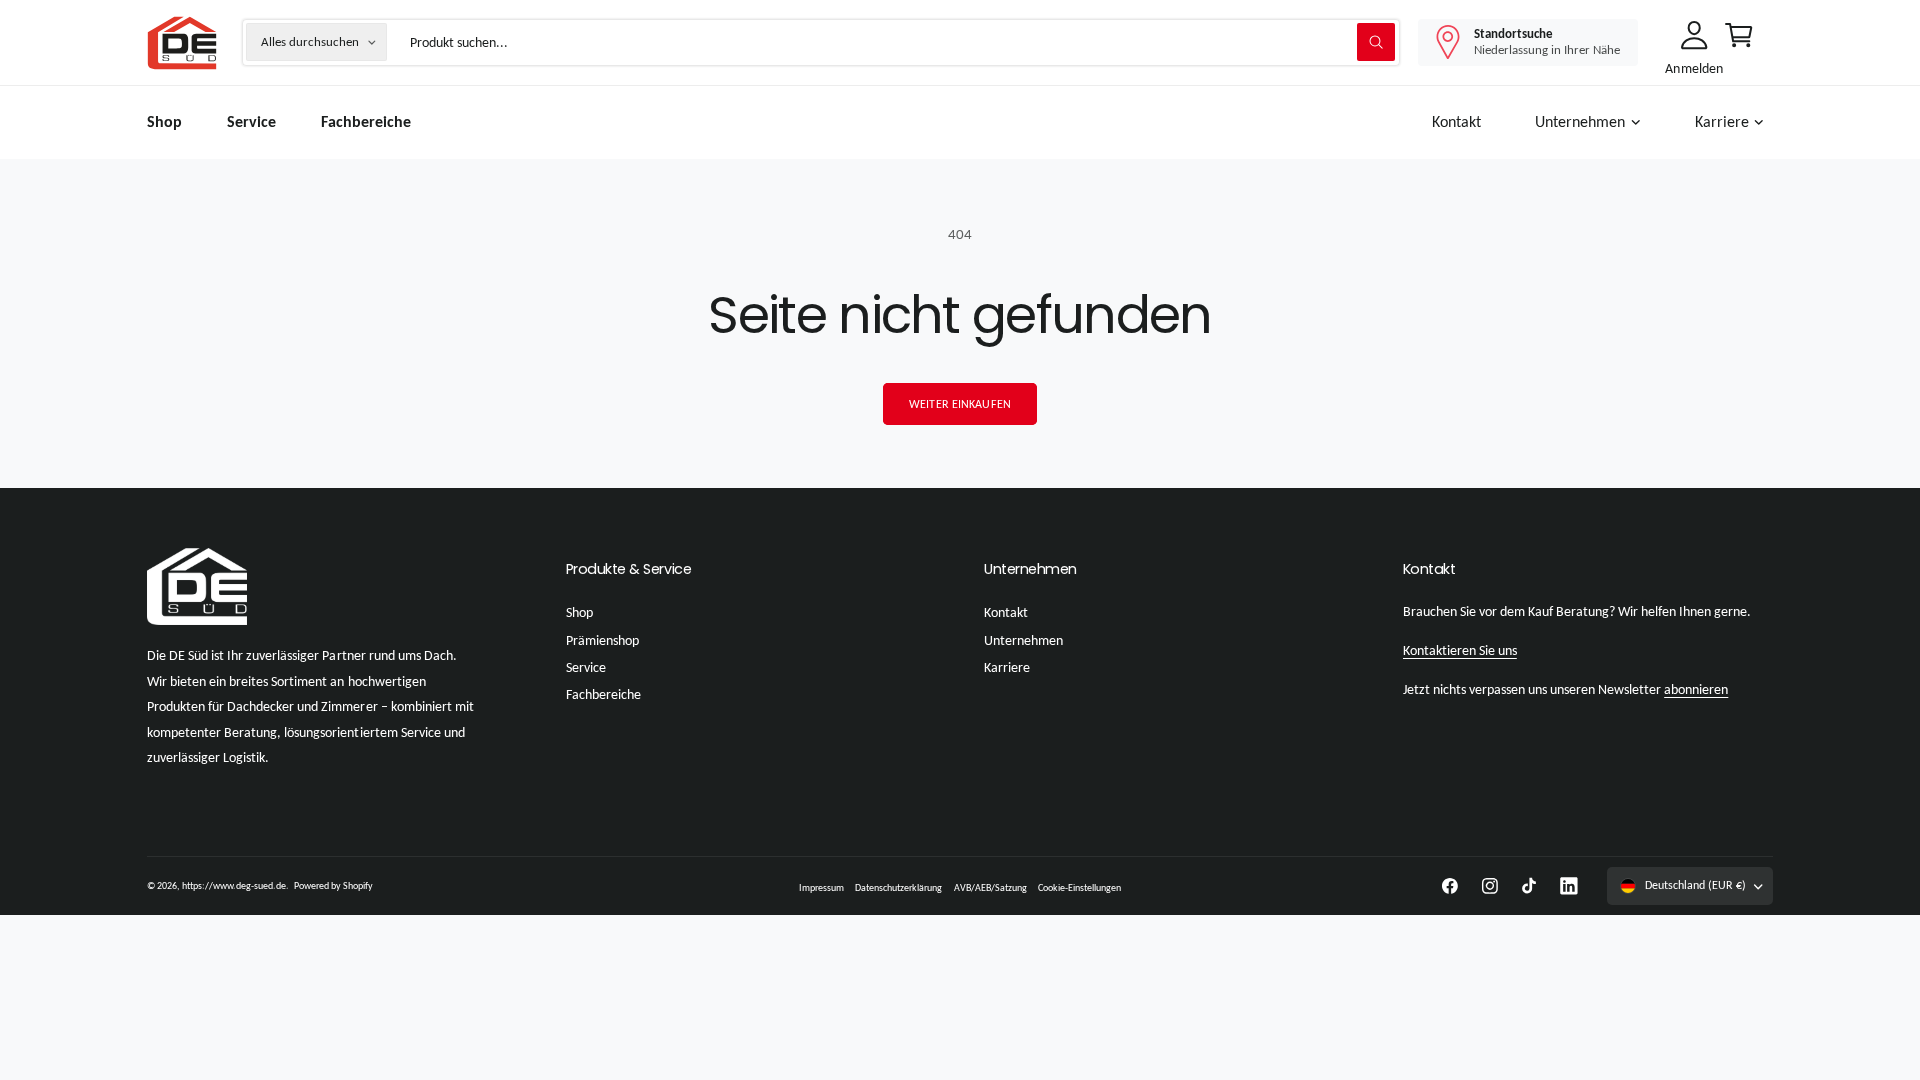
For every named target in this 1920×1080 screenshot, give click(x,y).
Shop (579, 612)
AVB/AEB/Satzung (990, 887)
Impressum (821, 887)
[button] (1592, 122)
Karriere (1722, 121)
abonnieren (1696, 689)
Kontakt (1006, 612)
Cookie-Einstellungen (1079, 887)
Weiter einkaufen (960, 404)
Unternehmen (1580, 121)
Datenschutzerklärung (898, 887)
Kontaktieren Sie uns (1460, 650)
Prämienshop (602, 640)
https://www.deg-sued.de (234, 885)
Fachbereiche (603, 694)
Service (586, 667)
